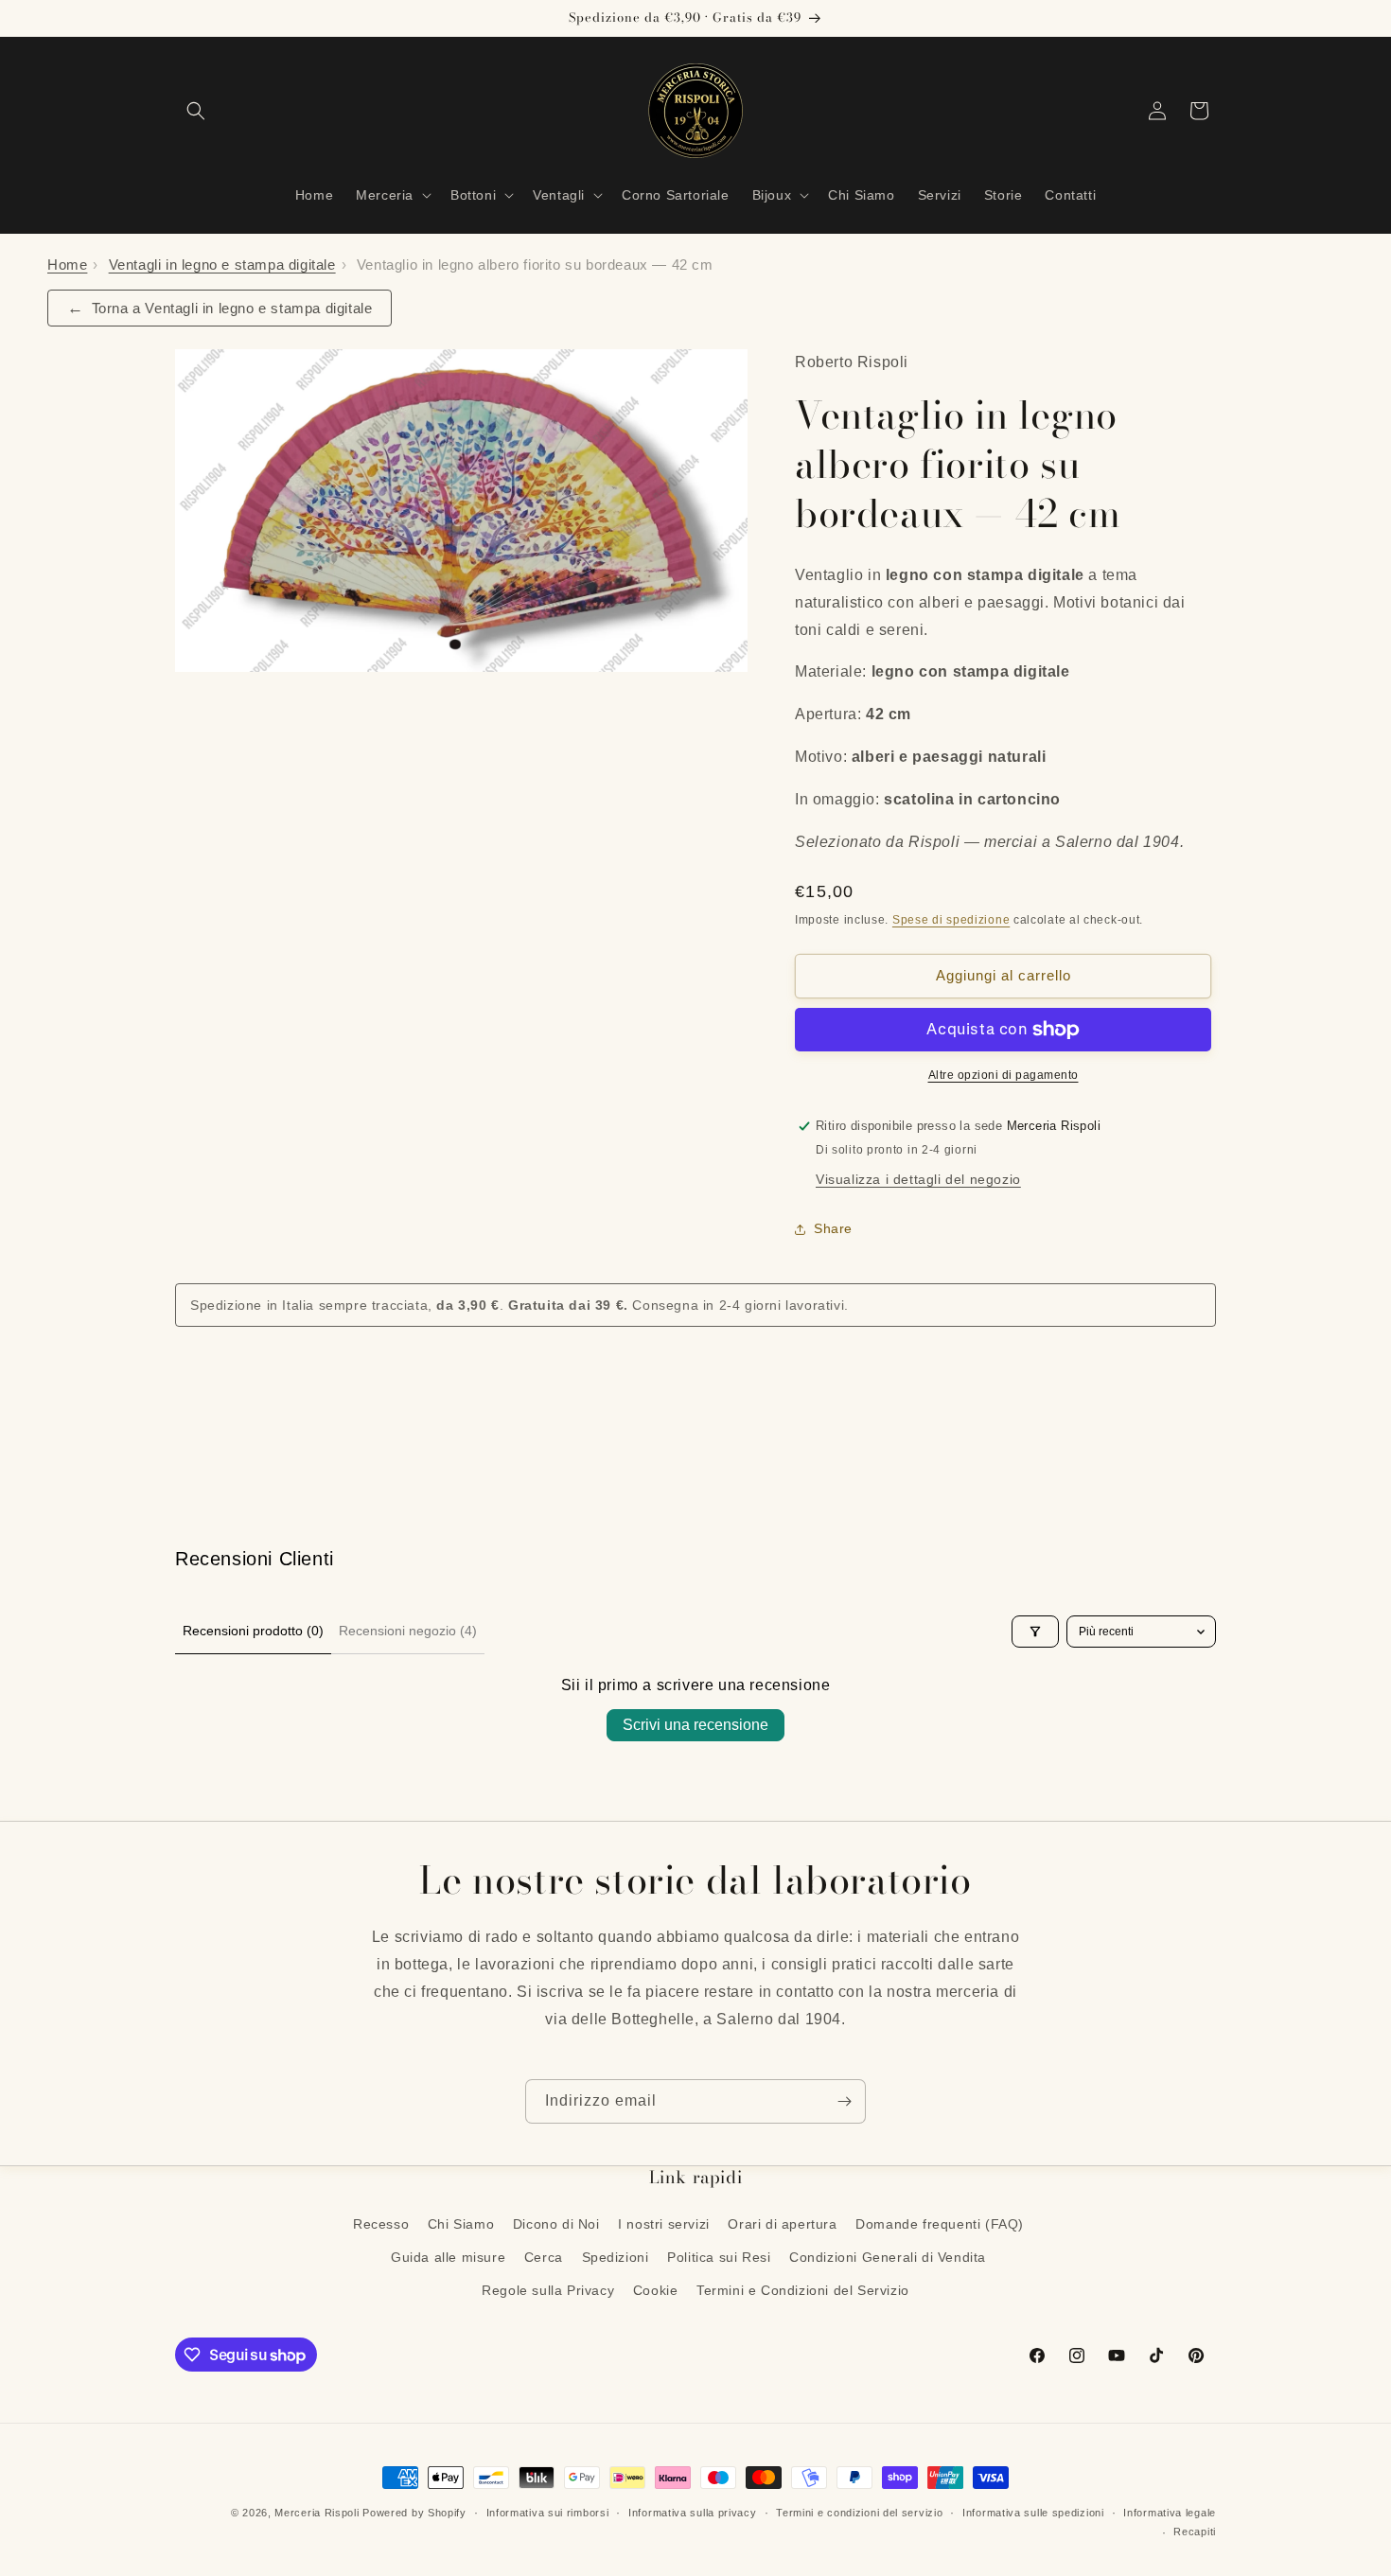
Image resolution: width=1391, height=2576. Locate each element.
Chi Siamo (461, 2224)
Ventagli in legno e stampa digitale (222, 265)
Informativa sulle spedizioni (1033, 2513)
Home (67, 265)
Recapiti (1195, 2532)
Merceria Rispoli (317, 2513)
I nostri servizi (664, 2224)
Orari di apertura (782, 2224)
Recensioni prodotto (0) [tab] (253, 1631)
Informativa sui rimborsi (548, 2513)
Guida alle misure (448, 2257)
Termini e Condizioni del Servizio (803, 2290)
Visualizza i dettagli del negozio (918, 1179)
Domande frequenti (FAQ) (940, 2224)
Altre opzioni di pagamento (1004, 1075)
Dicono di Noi (556, 2224)
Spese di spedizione (951, 920)
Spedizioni (616, 2257)
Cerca (544, 2257)
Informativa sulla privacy (693, 2513)
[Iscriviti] (844, 2101)
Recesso (381, 2224)
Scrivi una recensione (695, 1725)
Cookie (656, 2290)
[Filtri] (1035, 1632)
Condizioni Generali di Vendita (888, 2257)
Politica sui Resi (719, 2257)
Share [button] (833, 1228)
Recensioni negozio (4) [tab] (408, 1631)
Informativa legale (1170, 2513)
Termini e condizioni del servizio (859, 2513)
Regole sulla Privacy (548, 2290)
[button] (196, 111)
